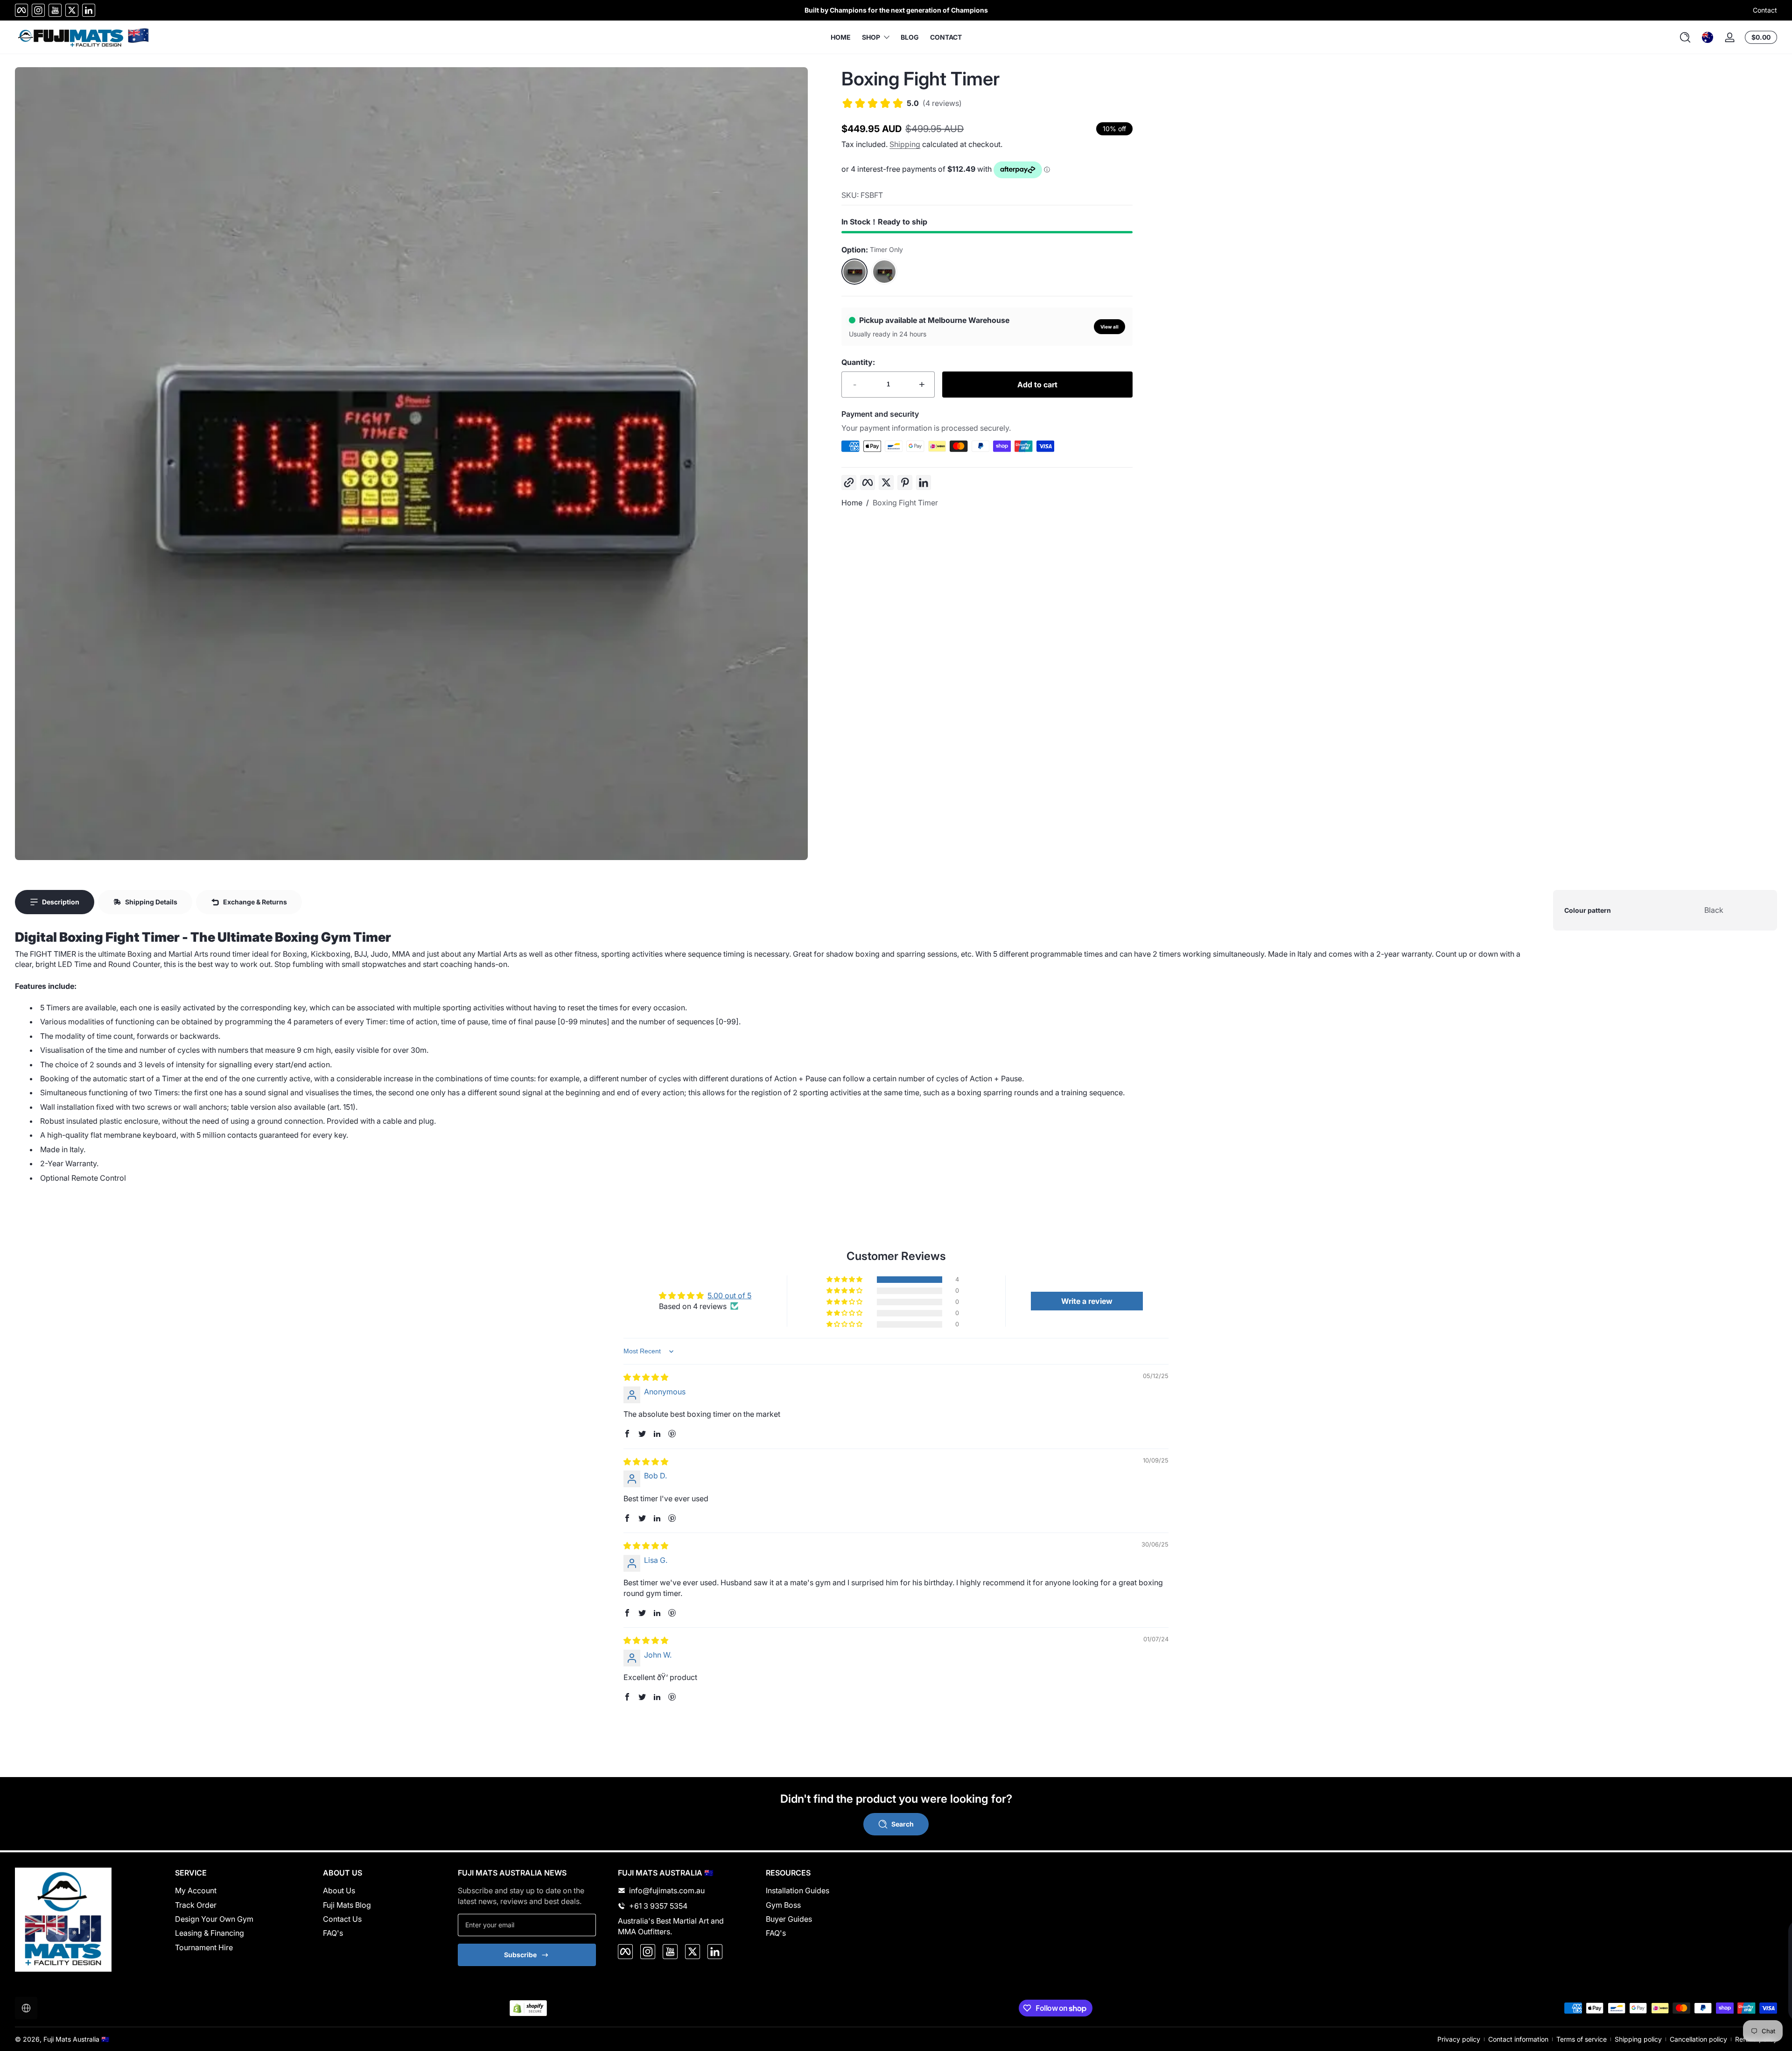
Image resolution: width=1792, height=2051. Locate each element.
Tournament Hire (204, 1947)
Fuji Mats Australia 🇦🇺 (76, 2039)
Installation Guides (798, 1890)
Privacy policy (1459, 2039)
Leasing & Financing (210, 1933)
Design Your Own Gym (214, 1919)
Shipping (905, 144)
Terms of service (1582, 2039)
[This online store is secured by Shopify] (528, 2008)
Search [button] (903, 1824)
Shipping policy (1638, 2039)
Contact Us (342, 1919)
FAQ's (333, 1933)
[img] (646, 1377)
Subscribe (520, 1955)
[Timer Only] (854, 272)
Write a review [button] (1087, 1301)
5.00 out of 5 (729, 1295)
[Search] (1685, 37)
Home (852, 503)
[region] (896, 10)
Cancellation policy (1698, 2039)
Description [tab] (61, 902)
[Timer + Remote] (884, 272)
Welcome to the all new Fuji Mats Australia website (896, 10)
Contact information (1518, 2039)
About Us (339, 1890)
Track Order (196, 1905)
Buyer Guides (789, 1919)
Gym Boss (783, 1905)
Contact (1765, 10)
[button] (1685, 37)
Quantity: (858, 362)
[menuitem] (238, 1890)
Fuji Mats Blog (347, 1905)
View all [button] (1109, 327)
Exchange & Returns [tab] (255, 902)
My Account (196, 1890)
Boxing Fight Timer (905, 503)
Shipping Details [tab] (151, 902)
